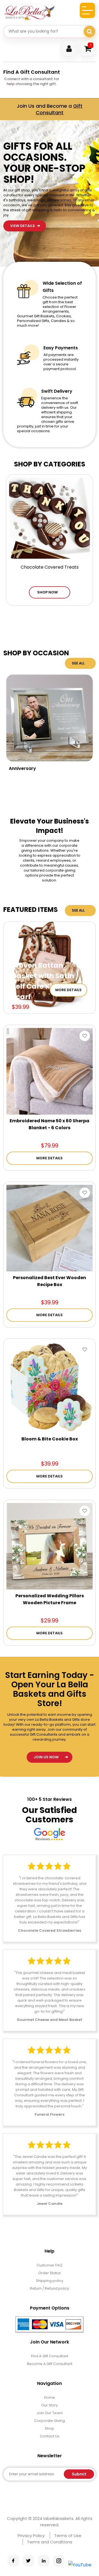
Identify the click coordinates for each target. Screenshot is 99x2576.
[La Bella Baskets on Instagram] (59, 2561)
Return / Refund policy (50, 2288)
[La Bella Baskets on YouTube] (80, 2565)
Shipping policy (50, 2281)
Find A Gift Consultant (32, 72)
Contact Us (50, 2436)
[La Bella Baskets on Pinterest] (44, 2561)
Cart (91, 45)
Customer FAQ (50, 2265)
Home (50, 2397)
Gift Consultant (59, 109)
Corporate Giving (50, 2421)
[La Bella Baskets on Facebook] (13, 2561)
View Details (23, 146)
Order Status (50, 2273)
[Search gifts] (89, 31)
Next (89, 247)
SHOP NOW (47, 592)
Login (69, 49)
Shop (50, 2428)
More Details (68, 990)
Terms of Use (68, 2536)
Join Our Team (50, 2413)
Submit (79, 2474)
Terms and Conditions (50, 2542)
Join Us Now (46, 1757)
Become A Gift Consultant (50, 2364)
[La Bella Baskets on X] (28, 2561)
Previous (89, 232)
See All (78, 663)
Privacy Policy (31, 2536)
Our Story (50, 2405)
